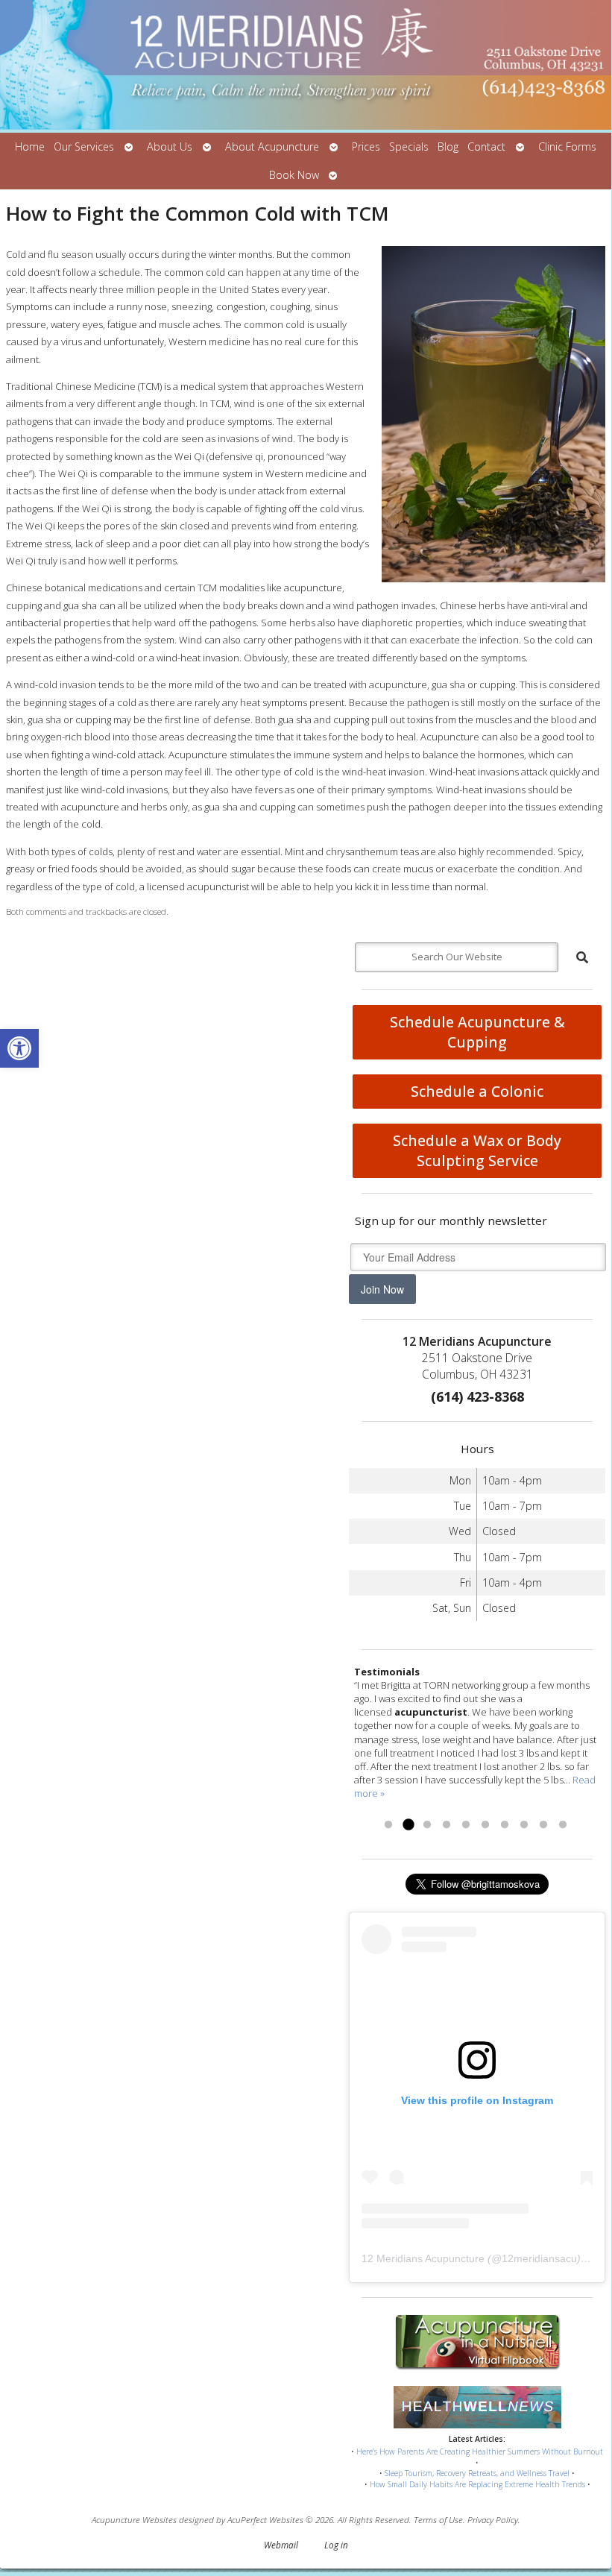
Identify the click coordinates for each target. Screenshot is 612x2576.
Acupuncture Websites (134, 2519)
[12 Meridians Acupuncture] (306, 66)
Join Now (382, 1289)
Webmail (281, 2545)
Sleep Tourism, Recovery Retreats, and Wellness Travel (477, 2473)
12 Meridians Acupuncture (423, 2258)
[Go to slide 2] (408, 1825)
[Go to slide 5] (466, 1825)
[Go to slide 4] (447, 1825)
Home (30, 147)
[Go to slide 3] (427, 1825)
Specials (409, 147)
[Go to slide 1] (388, 1825)
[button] (19, 1048)
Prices (366, 147)
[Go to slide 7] (505, 1825)
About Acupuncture (272, 147)
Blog (448, 147)
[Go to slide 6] (485, 1825)
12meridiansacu (539, 2258)
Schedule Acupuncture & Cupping (477, 1032)
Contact (486, 147)
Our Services (84, 147)
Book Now (294, 175)
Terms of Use (438, 2519)
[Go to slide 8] (524, 1825)
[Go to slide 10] (563, 1825)
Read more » (415, 1807)
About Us (170, 147)
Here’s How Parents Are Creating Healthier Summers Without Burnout (480, 2451)
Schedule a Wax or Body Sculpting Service (477, 1150)
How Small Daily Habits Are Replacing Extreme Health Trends (477, 2484)
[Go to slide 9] (543, 1825)
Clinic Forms (567, 147)
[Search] (582, 957)
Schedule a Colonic (477, 1091)
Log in (336, 2545)
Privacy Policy (493, 2519)
